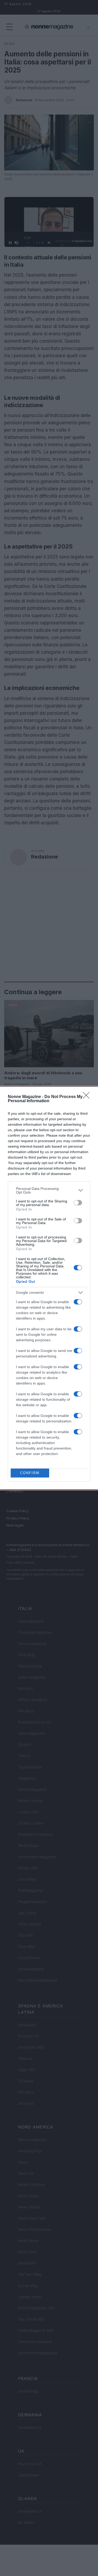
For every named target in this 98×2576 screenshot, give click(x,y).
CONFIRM (30, 1473)
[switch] (78, 1203)
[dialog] (49, 1288)
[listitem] (49, 1190)
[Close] (88, 1097)
